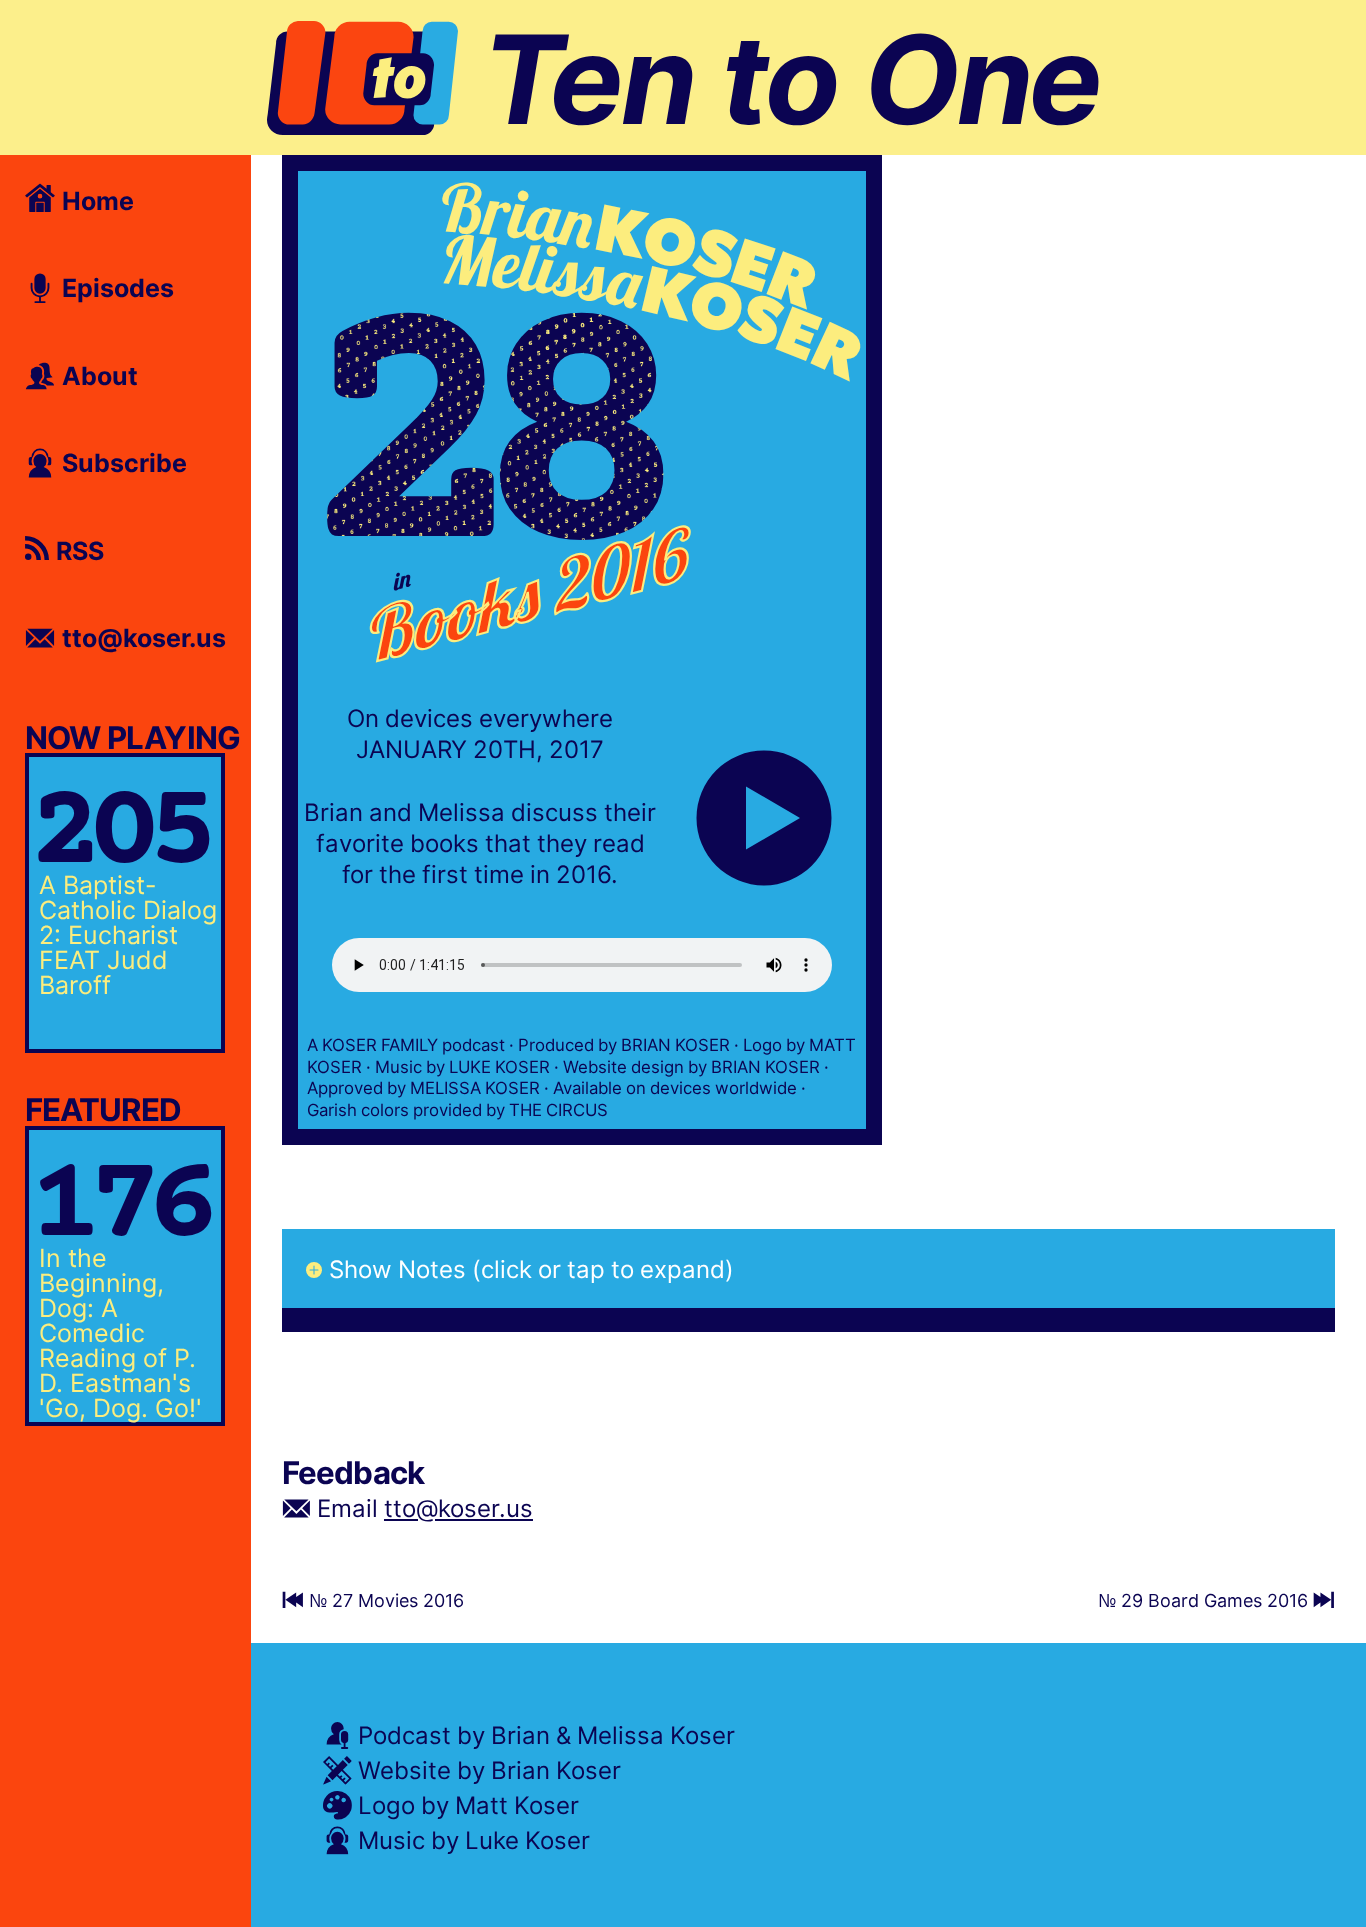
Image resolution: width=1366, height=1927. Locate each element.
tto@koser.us (458, 1507)
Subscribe (121, 462)
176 (117, 1208)
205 (117, 835)
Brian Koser (556, 1769)
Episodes (114, 287)
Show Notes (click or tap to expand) (531, 1268)
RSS (76, 550)
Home (94, 200)
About (96, 375)
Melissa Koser (656, 1734)
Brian (520, 1734)
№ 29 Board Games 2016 (1205, 1600)
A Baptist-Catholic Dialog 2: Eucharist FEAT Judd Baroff (128, 934)
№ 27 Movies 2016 (384, 1600)
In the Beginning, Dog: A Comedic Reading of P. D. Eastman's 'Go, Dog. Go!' (120, 1332)
